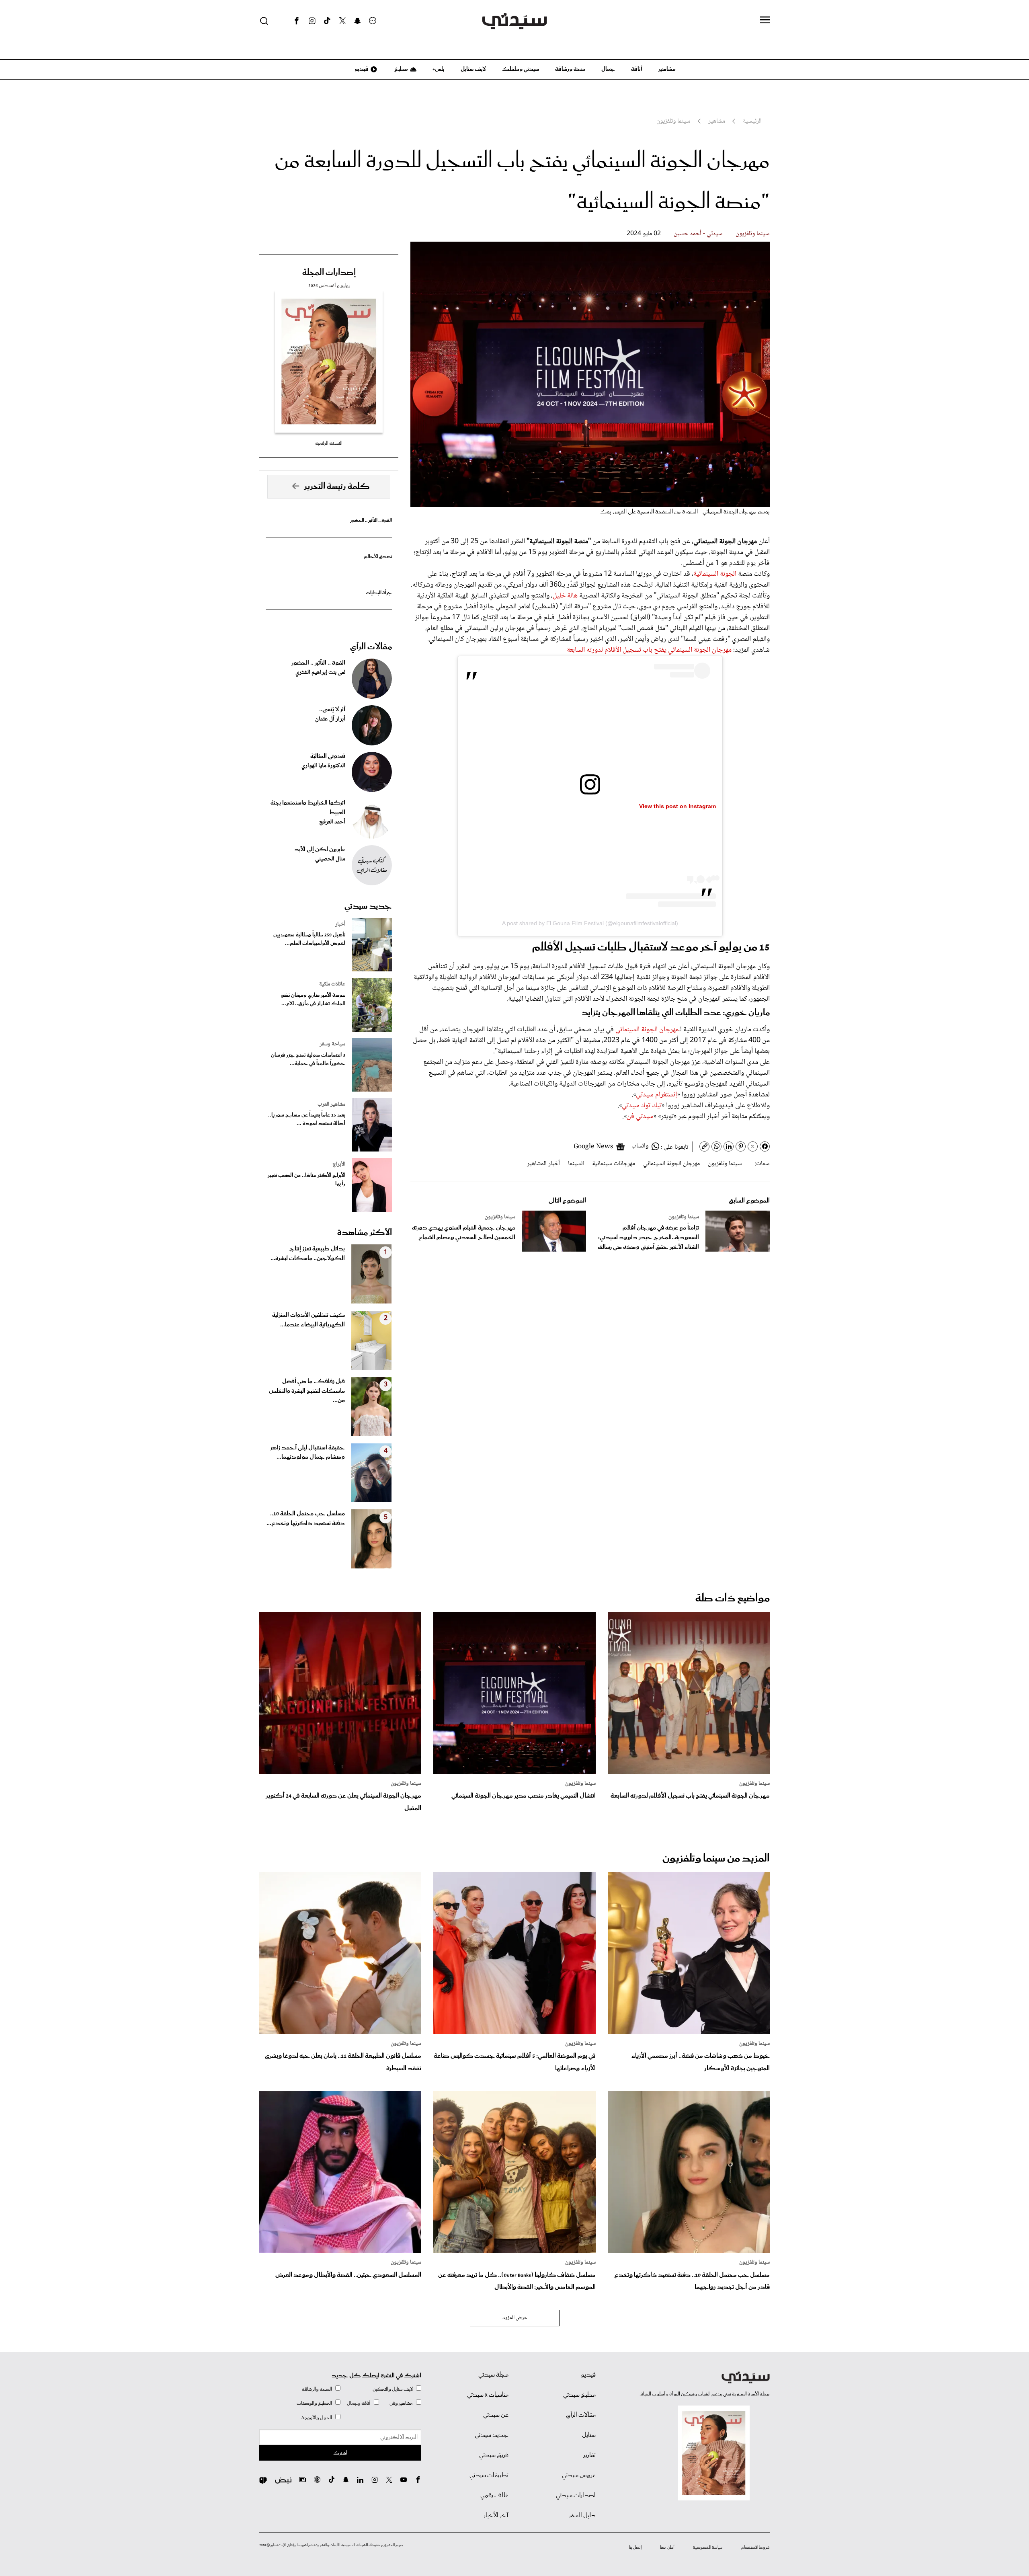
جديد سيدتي (368, 906)
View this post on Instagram (677, 806)
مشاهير (667, 69)
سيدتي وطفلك (521, 69)
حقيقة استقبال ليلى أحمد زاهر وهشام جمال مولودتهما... (307, 1453)
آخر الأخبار (496, 2516)
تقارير (589, 2455)
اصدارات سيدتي (576, 2496)
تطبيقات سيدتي (489, 2475)
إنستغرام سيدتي (657, 1095)
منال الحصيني (330, 859)
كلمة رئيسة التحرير (337, 486)
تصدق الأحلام (378, 557)
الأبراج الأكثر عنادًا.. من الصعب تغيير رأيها (306, 1180)
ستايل (589, 2435)
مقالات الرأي (371, 647)
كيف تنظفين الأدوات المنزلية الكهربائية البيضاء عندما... (308, 1320)
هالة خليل (565, 596)
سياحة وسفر (332, 1044)
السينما (576, 1164)
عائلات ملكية (332, 984)
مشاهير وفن (401, 2403)
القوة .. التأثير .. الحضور (371, 520)
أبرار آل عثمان (330, 719)
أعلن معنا (667, 2547)
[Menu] (765, 21)
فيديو (361, 69)
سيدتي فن (640, 1117)
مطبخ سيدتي (579, 2395)
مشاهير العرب (331, 1104)
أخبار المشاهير (543, 1164)
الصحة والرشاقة (317, 2389)
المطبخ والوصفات (314, 2403)
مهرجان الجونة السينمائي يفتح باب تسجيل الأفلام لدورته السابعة (649, 650)
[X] (342, 21)
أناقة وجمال (359, 2403)
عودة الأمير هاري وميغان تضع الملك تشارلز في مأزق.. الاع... (313, 1000)
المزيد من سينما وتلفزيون (716, 1859)
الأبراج (339, 1164)
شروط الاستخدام (755, 2547)
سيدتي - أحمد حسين (698, 234)
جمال (608, 69)
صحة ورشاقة (570, 69)
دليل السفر (582, 2516)
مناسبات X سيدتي (488, 2395)
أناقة (637, 69)
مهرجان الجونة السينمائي (647, 1030)
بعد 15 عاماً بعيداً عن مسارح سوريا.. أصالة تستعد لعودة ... (307, 1119)
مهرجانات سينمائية (614, 1164)
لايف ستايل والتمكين (393, 2389)
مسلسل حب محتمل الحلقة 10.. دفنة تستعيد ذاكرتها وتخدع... (306, 1519)
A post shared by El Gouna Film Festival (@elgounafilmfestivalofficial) (590, 923)
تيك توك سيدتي (642, 1106)
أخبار (340, 924)
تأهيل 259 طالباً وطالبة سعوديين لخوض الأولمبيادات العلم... (309, 939)
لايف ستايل (473, 69)
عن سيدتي (496, 2415)
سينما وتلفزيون (753, 234)
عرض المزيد (515, 2318)
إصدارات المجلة (329, 273)
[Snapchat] (358, 21)
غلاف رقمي (494, 2496)
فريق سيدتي (494, 2455)
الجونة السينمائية (715, 574)
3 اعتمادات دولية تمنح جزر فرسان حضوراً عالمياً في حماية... (308, 1059)
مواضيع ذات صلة (733, 1598)
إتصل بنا (635, 2547)
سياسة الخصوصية (708, 2547)
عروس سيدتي (579, 2475)
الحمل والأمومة (317, 2418)
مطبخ (401, 69)
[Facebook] (297, 21)
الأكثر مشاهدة (365, 1233)
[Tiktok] (327, 21)
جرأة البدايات (379, 593)
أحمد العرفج (332, 822)
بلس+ (439, 69)
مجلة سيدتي (493, 2375)
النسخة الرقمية (329, 443)
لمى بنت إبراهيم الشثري (320, 673)
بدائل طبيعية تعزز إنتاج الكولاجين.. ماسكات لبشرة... (308, 1254)
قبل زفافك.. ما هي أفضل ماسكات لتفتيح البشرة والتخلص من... (307, 1391)
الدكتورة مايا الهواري (323, 766)
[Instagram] (312, 21)
